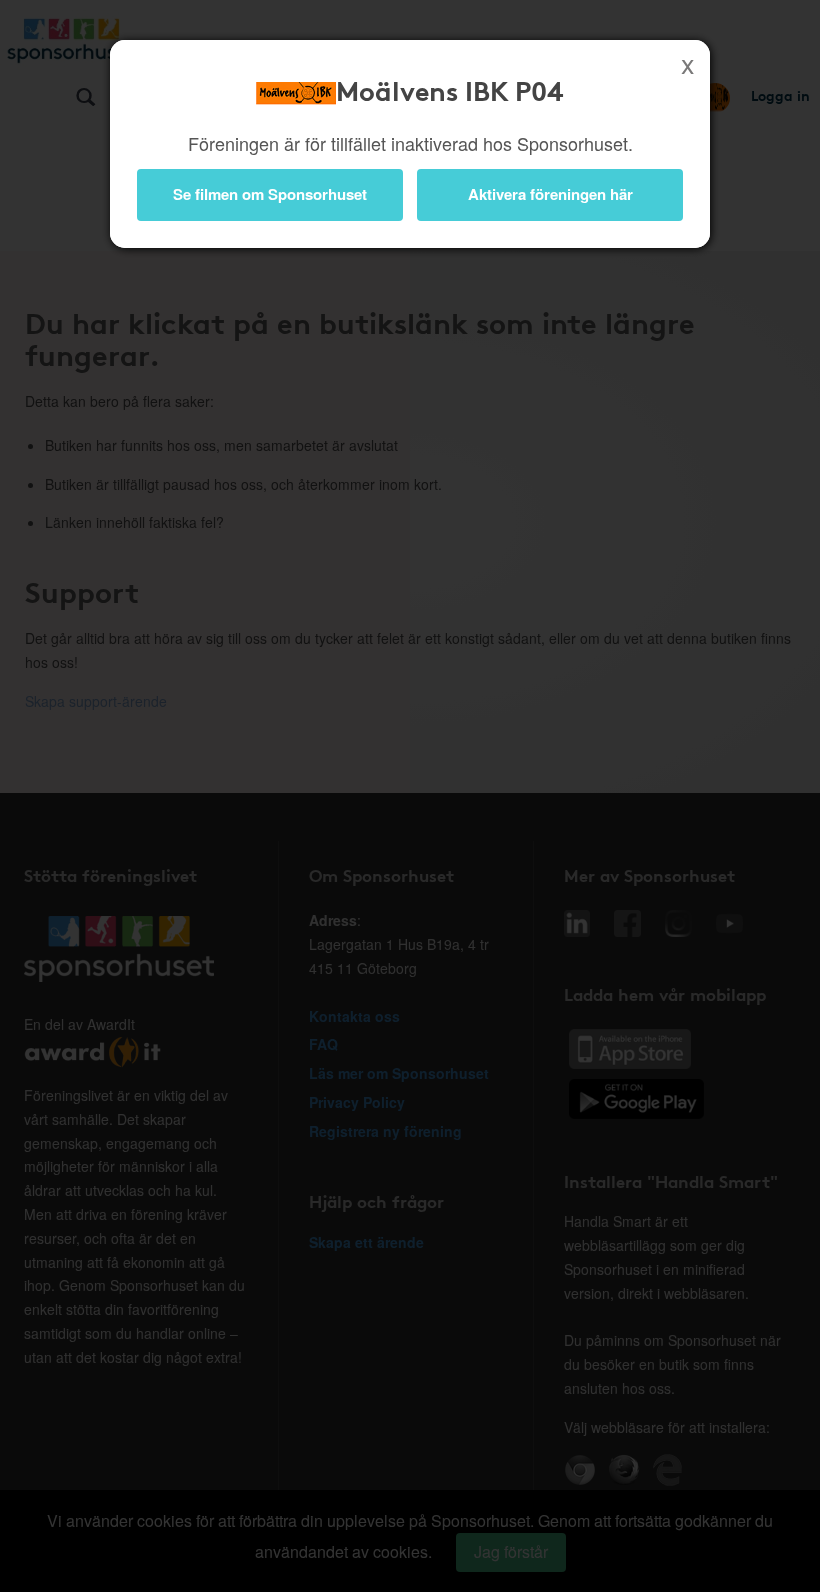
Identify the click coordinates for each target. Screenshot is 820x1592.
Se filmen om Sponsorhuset (270, 194)
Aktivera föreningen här (550, 194)
